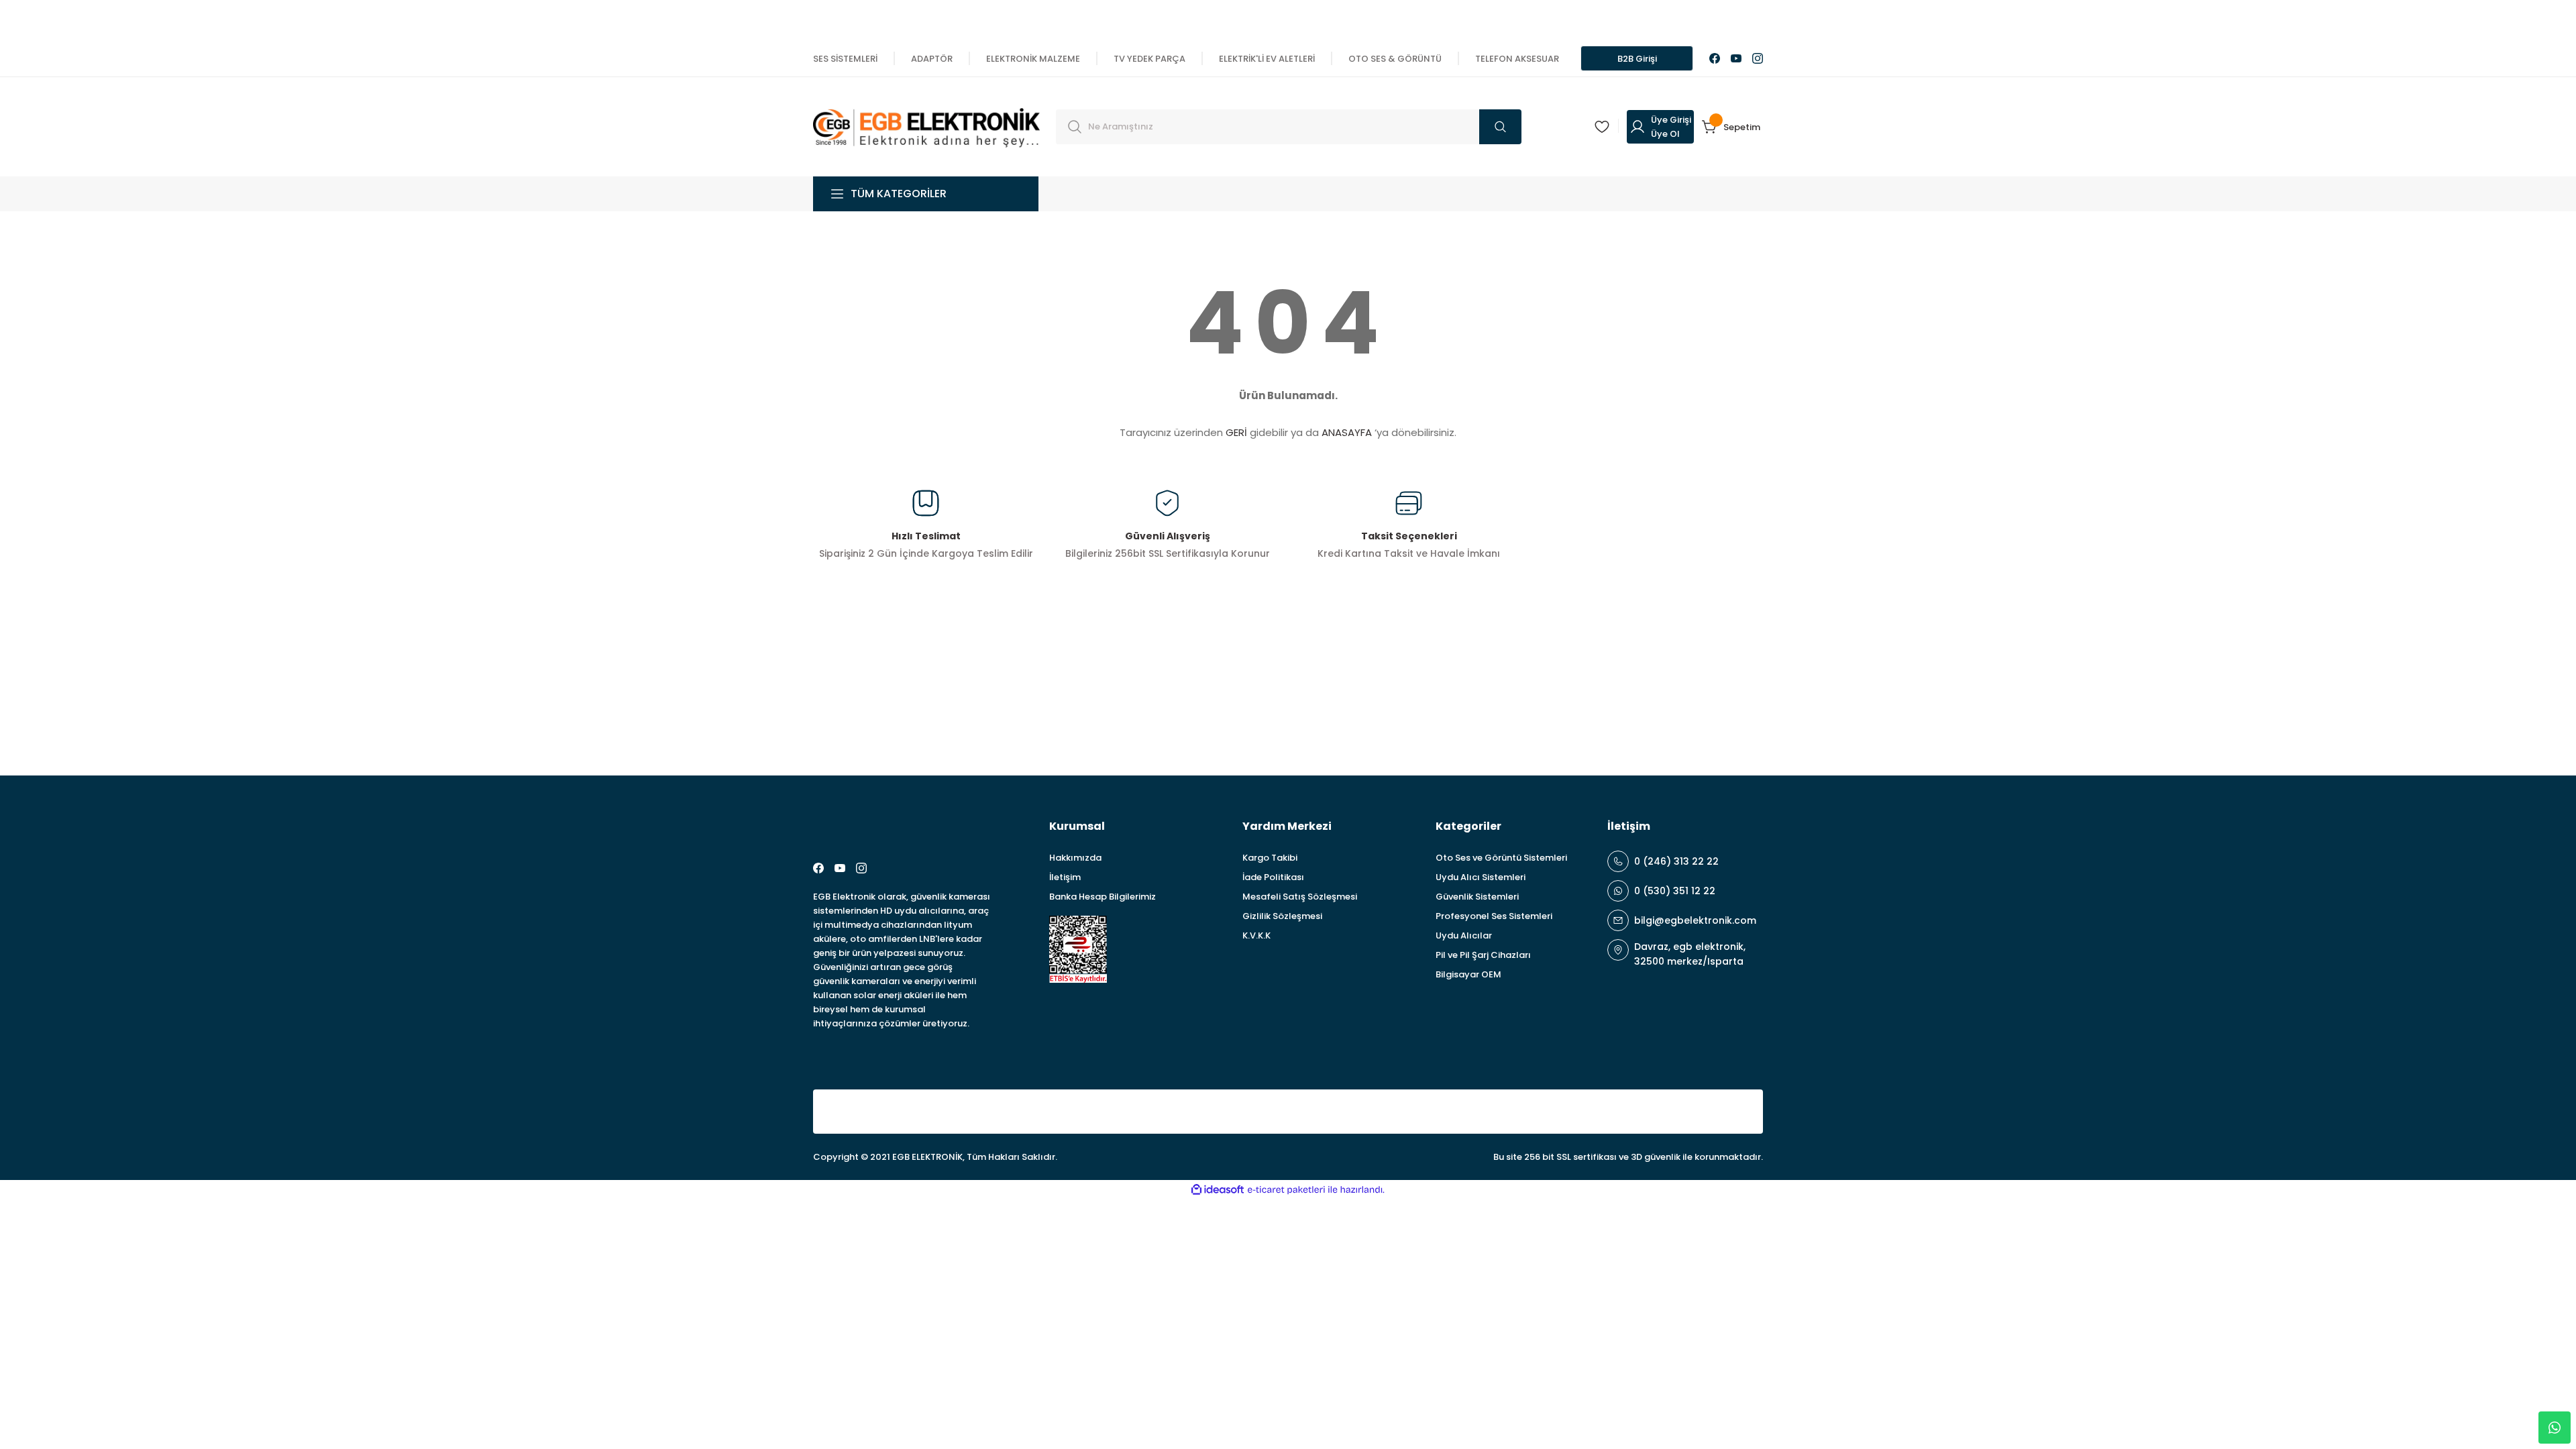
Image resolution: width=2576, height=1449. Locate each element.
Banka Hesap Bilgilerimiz (1103, 897)
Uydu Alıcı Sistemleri (1481, 877)
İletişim (1065, 877)
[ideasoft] (1218, 1190)
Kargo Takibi (1270, 858)
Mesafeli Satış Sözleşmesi (1300, 897)
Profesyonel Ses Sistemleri (1494, 916)
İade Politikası (1273, 877)
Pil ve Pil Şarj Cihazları (1483, 955)
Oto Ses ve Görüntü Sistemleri (1501, 858)
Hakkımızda (1075, 858)
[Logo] (926, 126)
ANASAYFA (1347, 432)
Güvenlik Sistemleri (1477, 897)
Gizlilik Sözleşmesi (1282, 916)
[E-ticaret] (1286, 1190)
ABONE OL (1713, 697)
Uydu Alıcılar (1464, 935)
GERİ (1236, 432)
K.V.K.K (1256, 935)
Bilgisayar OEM (1468, 974)
